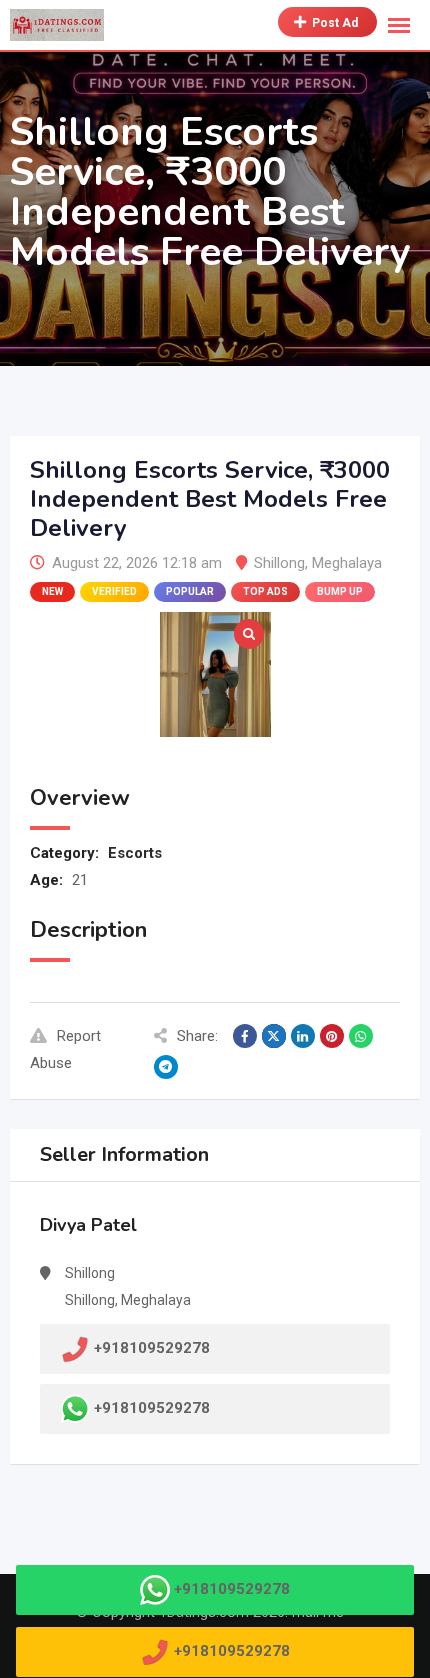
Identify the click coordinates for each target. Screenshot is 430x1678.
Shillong (279, 563)
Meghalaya (347, 563)
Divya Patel (88, 1225)
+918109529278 (152, 1408)
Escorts (135, 853)
